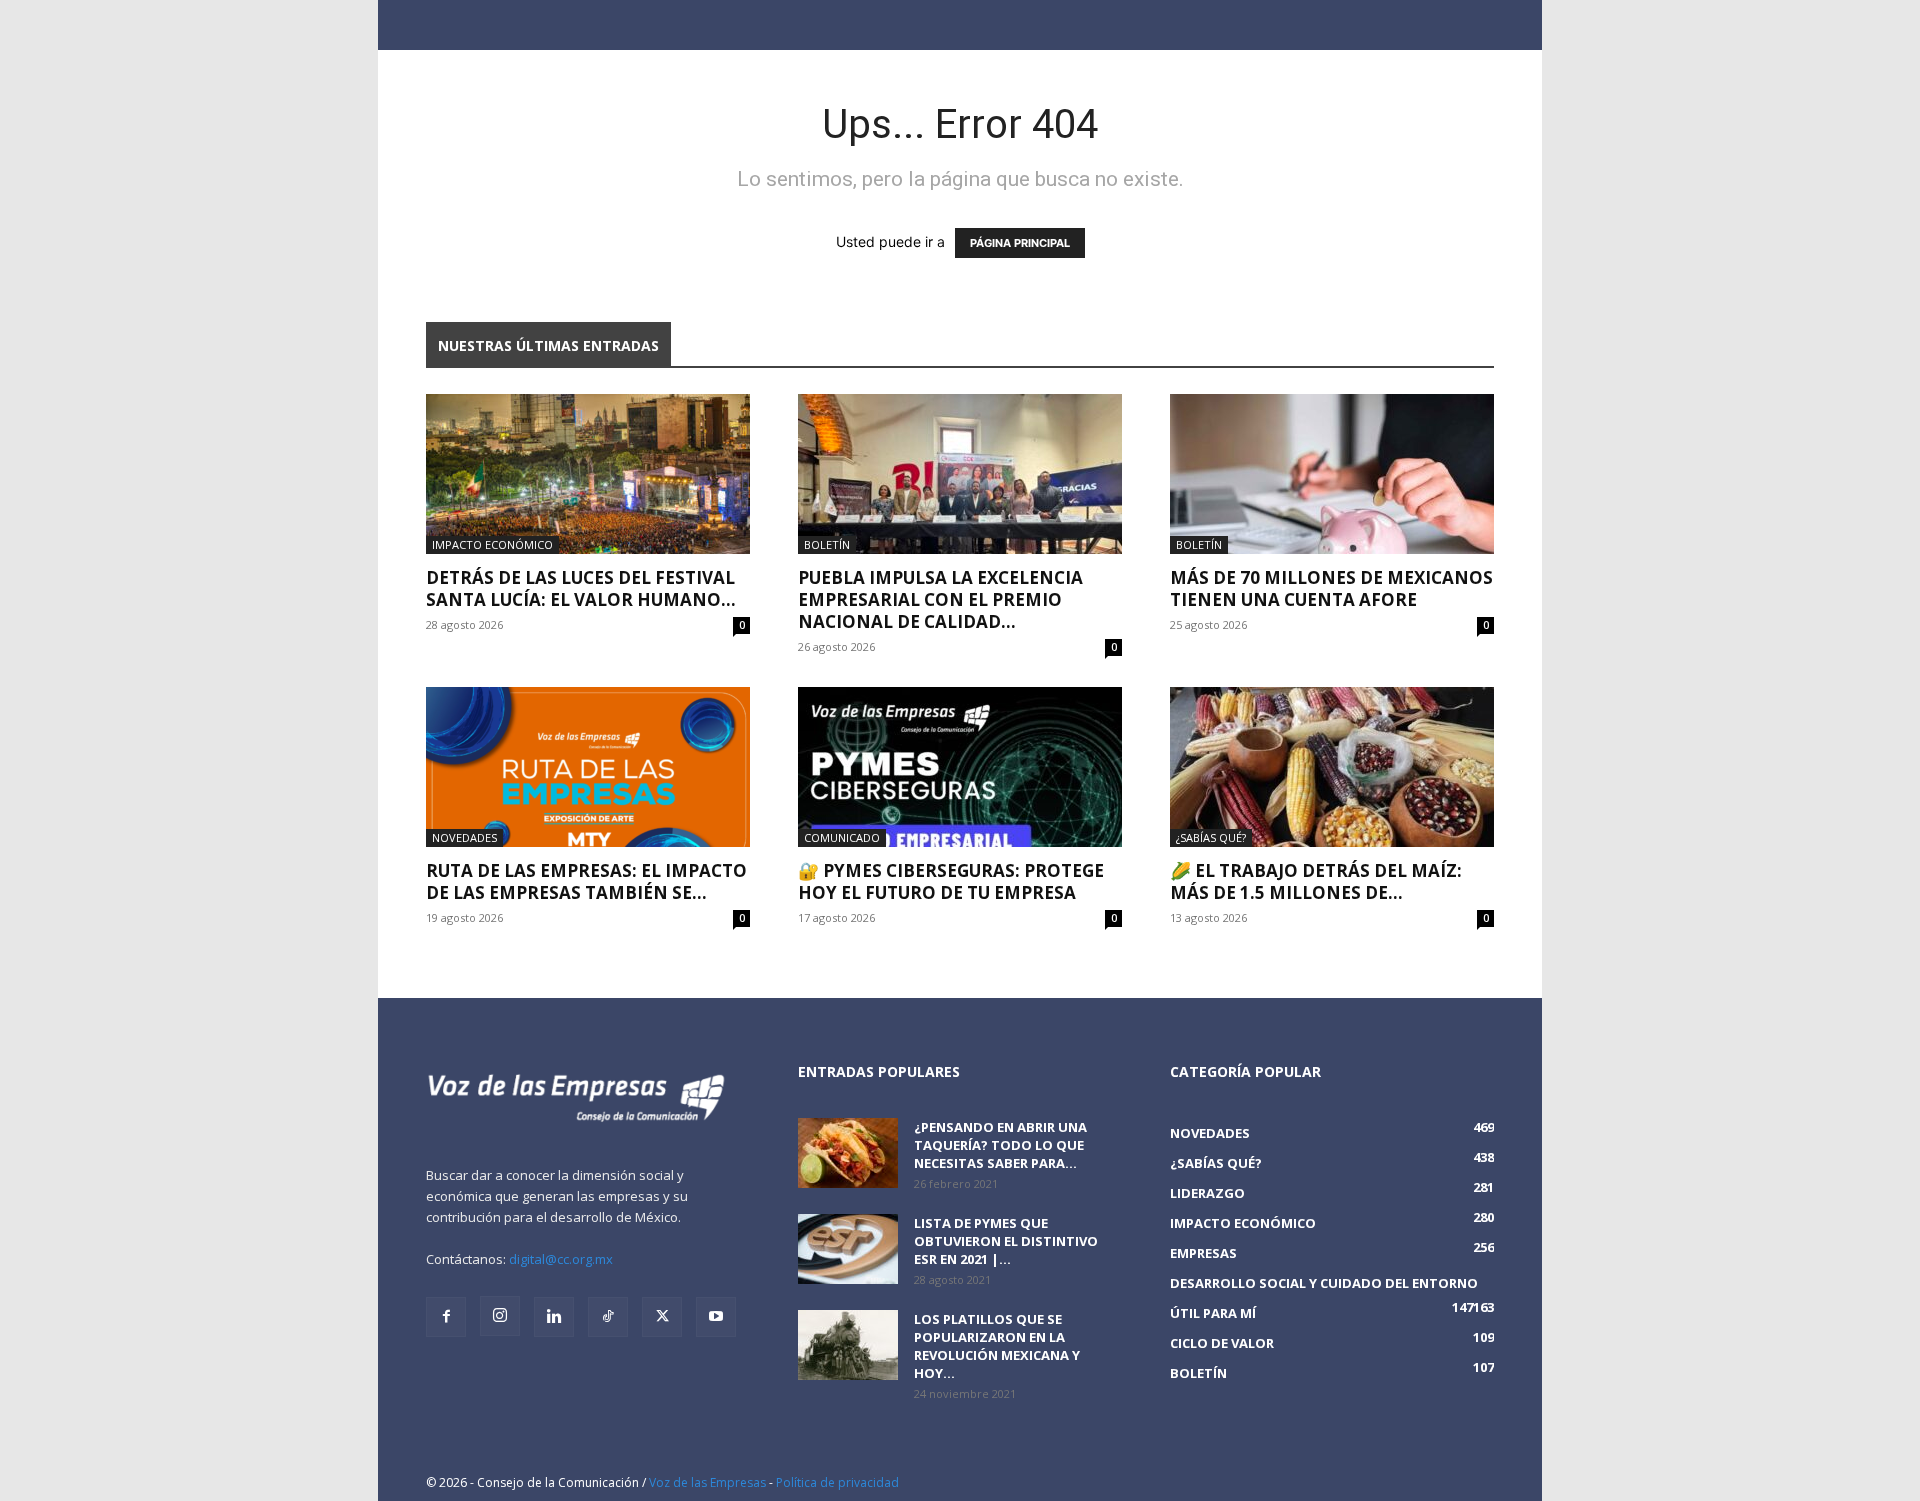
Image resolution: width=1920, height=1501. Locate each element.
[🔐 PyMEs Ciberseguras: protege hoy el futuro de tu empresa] (960, 767)
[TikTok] (608, 1317)
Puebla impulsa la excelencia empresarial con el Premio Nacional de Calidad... (940, 599)
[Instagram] (500, 1316)
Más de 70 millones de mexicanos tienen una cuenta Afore (1331, 588)
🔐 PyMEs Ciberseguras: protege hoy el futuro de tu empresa (951, 881)
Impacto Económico (492, 544)
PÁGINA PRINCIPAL (1020, 243)
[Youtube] (716, 1317)
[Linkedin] (554, 1317)
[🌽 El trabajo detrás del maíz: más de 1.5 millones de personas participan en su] (1332, 767)
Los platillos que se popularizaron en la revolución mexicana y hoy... (997, 1346)
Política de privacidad (837, 1482)
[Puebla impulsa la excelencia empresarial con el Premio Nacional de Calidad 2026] (960, 474)
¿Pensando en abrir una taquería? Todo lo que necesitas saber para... (1000, 1145)
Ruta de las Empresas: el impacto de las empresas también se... (586, 881)
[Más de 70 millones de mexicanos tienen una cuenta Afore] (1332, 474)
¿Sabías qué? (1211, 837)
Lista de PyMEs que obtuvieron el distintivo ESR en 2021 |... (1006, 1241)
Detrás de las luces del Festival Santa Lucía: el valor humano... (581, 588)
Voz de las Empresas (707, 1482)
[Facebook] (446, 1317)
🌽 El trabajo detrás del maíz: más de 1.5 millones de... (1316, 881)
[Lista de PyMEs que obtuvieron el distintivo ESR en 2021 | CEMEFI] (848, 1249)
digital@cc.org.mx (561, 1259)
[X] (662, 1317)
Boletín (827, 544)
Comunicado (842, 837)
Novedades (464, 837)
